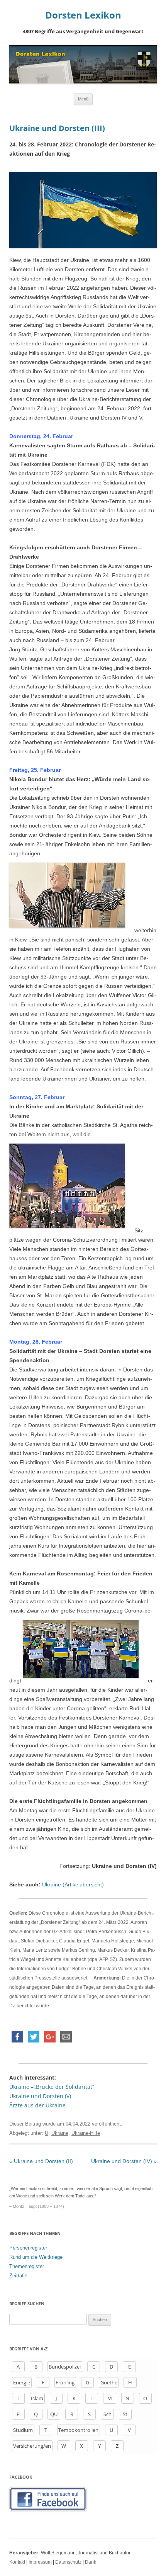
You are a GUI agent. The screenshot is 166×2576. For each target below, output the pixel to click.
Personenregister (28, 2248)
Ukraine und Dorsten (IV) (124, 2161)
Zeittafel (18, 2276)
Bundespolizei (65, 2367)
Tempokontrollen (78, 2430)
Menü (83, 99)
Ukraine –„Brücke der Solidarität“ (52, 2087)
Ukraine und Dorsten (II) (41, 2161)
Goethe (109, 2382)
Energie (22, 2382)
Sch (108, 2414)
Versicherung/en (32, 2446)
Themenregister (27, 2266)
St (125, 2414)
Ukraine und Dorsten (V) (40, 2096)
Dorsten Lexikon (83, 15)
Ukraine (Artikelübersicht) (73, 1884)
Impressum (40, 2562)
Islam (37, 2398)
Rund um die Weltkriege (36, 2257)
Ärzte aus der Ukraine (37, 2105)
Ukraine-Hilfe (86, 2133)
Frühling (65, 2382)
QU (54, 2414)
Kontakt (17, 2562)
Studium (23, 2430)
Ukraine (60, 2133)
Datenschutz (68, 2562)
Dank (91, 2562)
